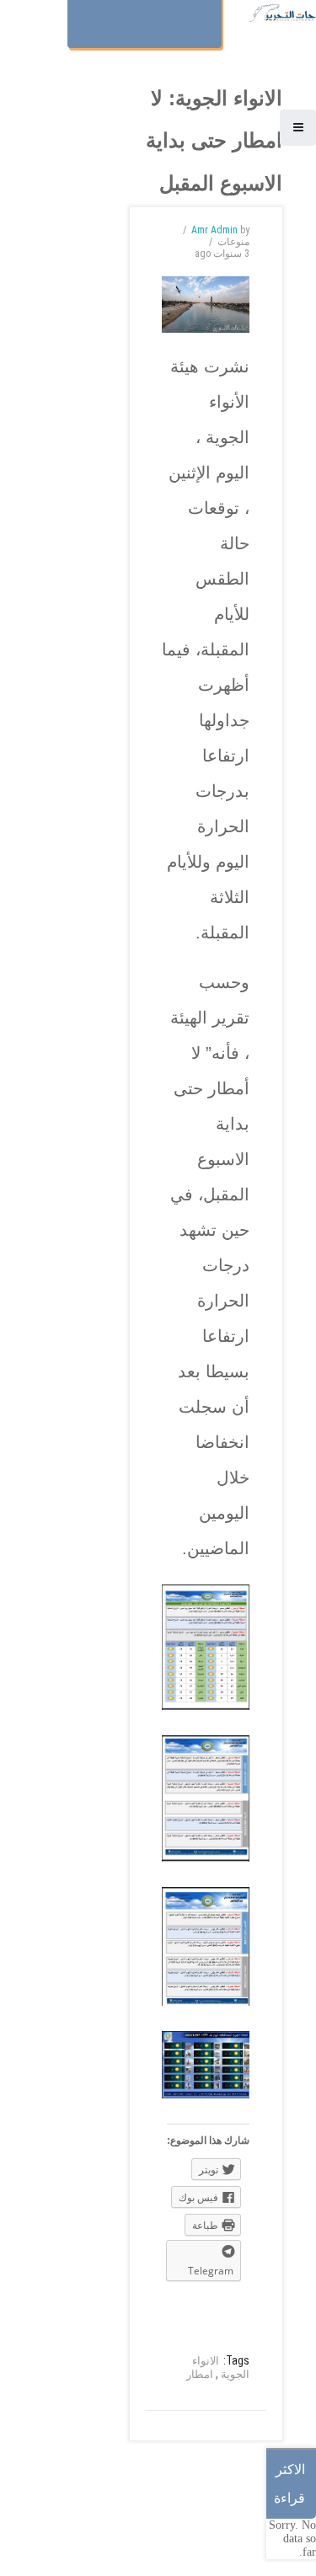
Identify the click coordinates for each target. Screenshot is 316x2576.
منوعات (233, 242)
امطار (200, 2374)
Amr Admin (214, 230)
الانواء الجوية (221, 2368)
